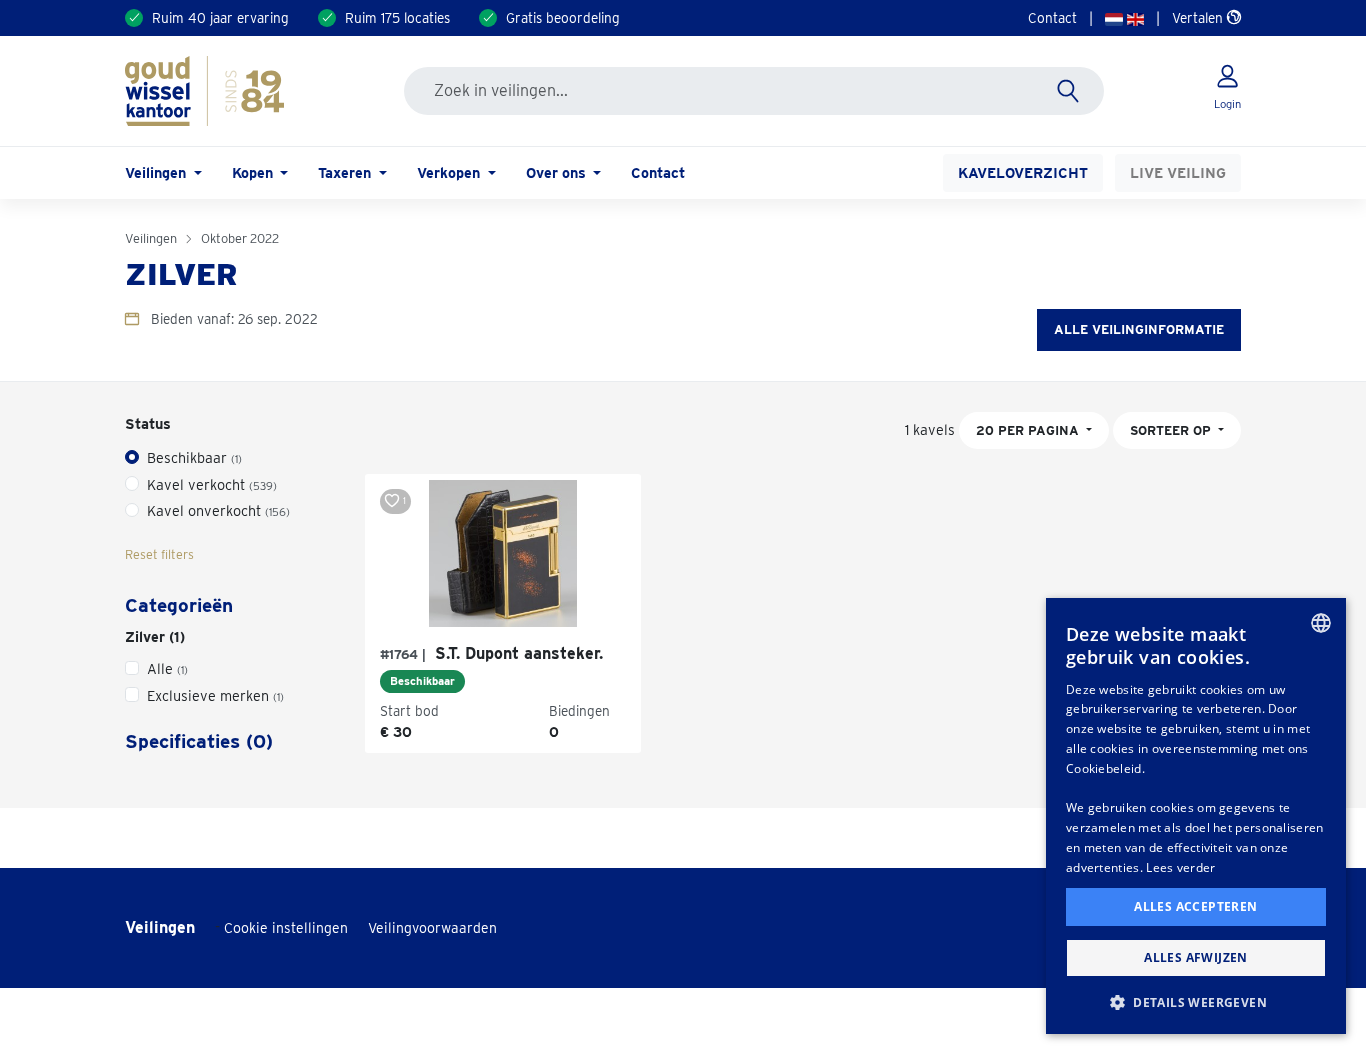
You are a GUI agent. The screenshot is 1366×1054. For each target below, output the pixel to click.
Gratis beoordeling (563, 18)
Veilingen (151, 238)
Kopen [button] (254, 172)
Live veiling (1178, 172)
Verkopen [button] (450, 172)
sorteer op (1172, 430)
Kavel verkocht (212, 484)
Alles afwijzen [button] (1196, 957)
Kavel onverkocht (218, 510)
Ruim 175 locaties (397, 18)
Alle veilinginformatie (1139, 329)
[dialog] (1196, 816)
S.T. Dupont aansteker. (491, 653)
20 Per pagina (1029, 430)
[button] (1196, 1002)
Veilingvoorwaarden (432, 928)
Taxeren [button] (346, 172)
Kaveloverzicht (1023, 172)
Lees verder (1180, 867)
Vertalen (1199, 18)
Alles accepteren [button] (1195, 906)
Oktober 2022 (240, 238)
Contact (1052, 18)
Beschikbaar (194, 457)
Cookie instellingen (286, 928)
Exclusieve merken (215, 695)
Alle (167, 668)
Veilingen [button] (157, 172)
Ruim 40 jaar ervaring (220, 18)
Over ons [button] (558, 172)
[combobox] (1321, 623)
